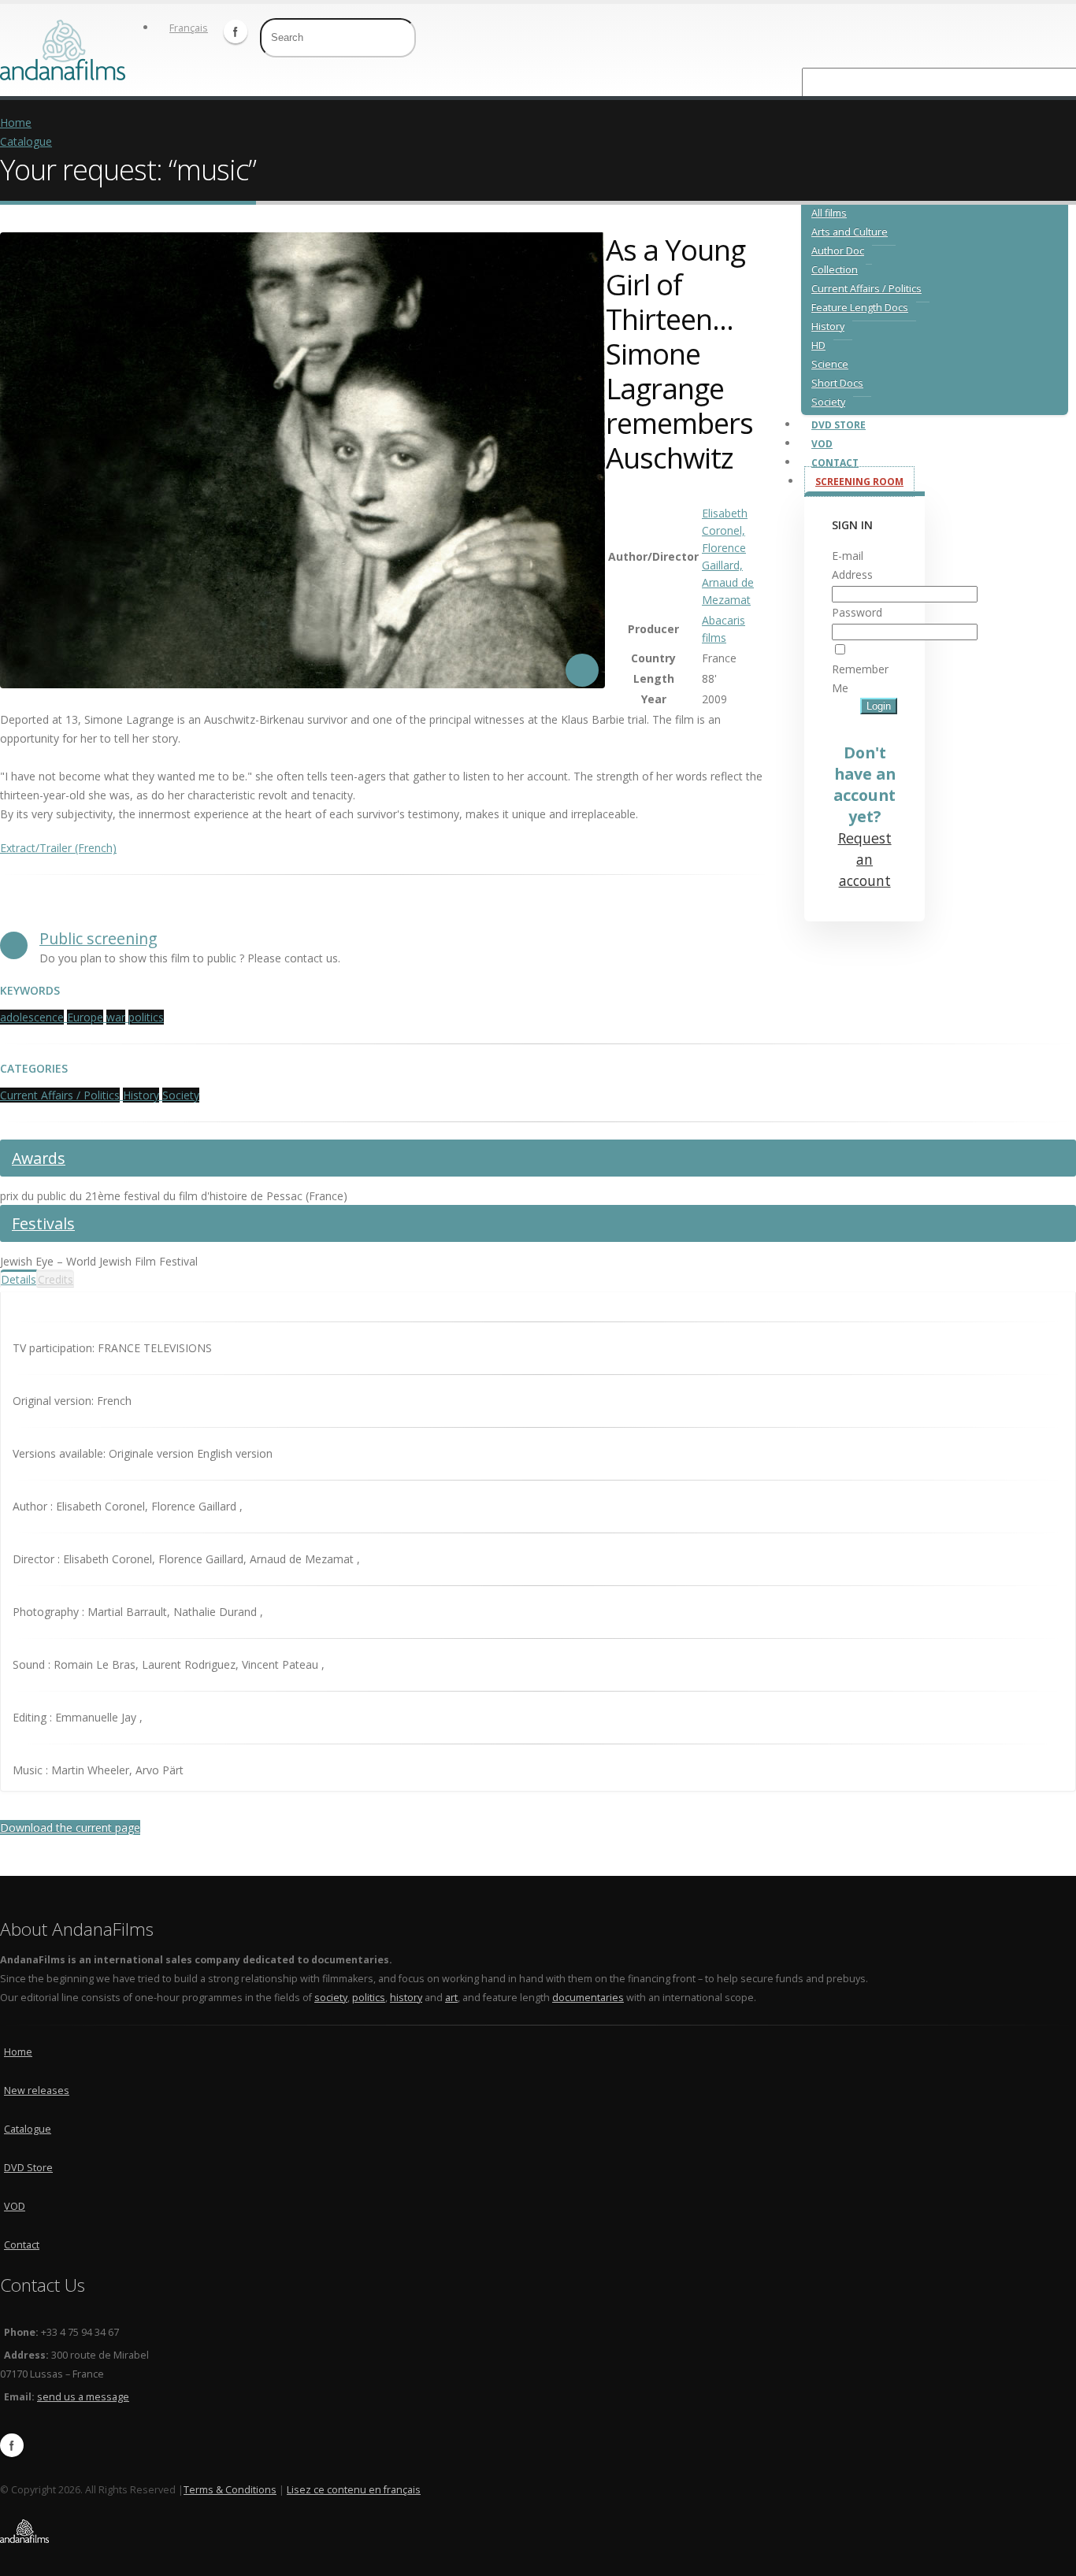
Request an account (865, 859)
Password (857, 612)
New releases (37, 2090)
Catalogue (26, 141)
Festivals (43, 1223)
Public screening (98, 938)
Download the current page (70, 1827)
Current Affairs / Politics (866, 289)
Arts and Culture (850, 232)
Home (16, 122)
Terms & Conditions (230, 2490)
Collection (835, 270)
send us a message (83, 2397)
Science (830, 364)
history (406, 1998)
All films (829, 213)
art (451, 1998)
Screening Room (859, 482)
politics (369, 1998)
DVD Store (839, 425)
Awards (39, 1158)
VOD (822, 444)
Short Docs (837, 383)
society (331, 1998)
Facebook (236, 32)
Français (189, 28)
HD (818, 345)
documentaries (588, 1998)
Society (828, 402)
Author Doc (838, 251)
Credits (56, 1279)
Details (19, 1279)
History (828, 326)
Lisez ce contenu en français (354, 2490)
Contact (835, 463)
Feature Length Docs (860, 308)
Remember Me (860, 678)
